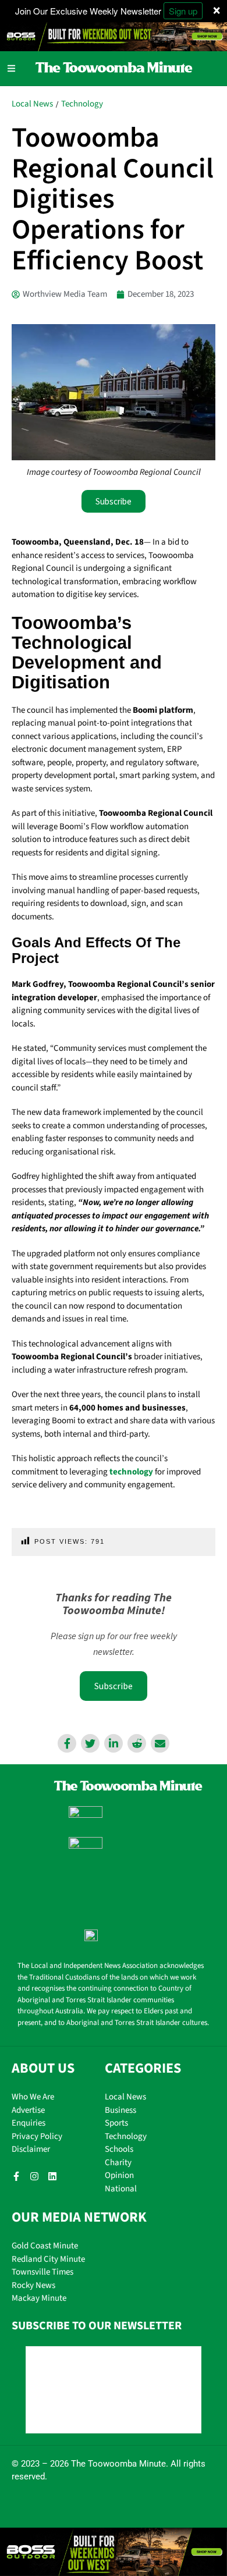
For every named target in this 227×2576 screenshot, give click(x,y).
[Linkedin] (114, 1743)
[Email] (160, 1743)
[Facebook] (67, 1743)
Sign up (183, 11)
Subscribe (114, 1686)
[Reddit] (137, 1743)
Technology (82, 104)
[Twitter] (90, 1743)
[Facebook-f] (16, 2176)
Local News (32, 104)
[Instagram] (34, 2176)
